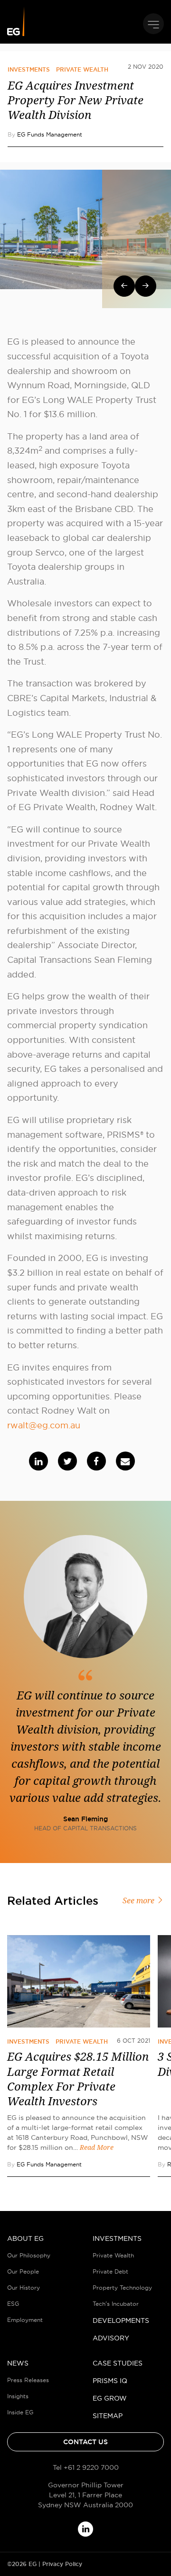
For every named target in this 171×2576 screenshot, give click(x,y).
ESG (13, 2304)
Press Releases (28, 2380)
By (45, 134)
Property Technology (122, 2288)
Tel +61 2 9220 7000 (86, 2467)
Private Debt (110, 2271)
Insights (18, 2396)
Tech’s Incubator (116, 2304)
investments (29, 70)
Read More (97, 2147)
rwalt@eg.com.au (44, 1425)
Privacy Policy (62, 2564)
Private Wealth (82, 70)
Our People (23, 2271)
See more (139, 1901)
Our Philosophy (29, 2255)
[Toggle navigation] (153, 24)
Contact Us (85, 2442)
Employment (25, 2320)
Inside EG (20, 2412)
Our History (24, 2288)
